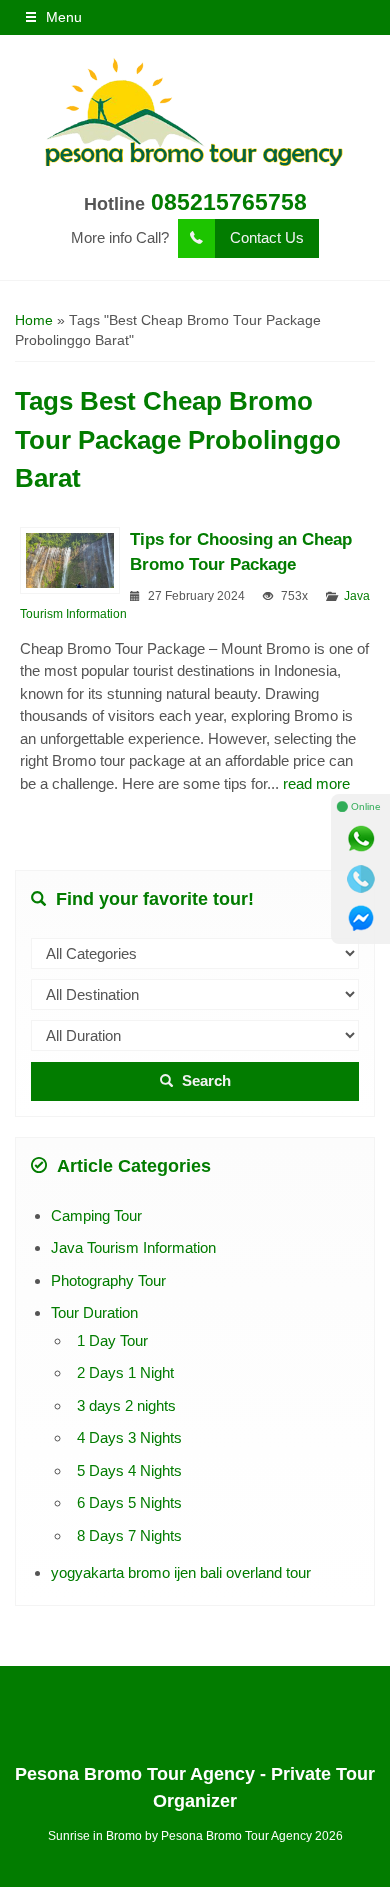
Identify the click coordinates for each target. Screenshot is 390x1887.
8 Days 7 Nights (129, 1535)
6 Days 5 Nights (129, 1502)
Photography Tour (108, 1280)
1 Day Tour (112, 1340)
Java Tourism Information (133, 1247)
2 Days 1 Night (125, 1372)
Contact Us (267, 237)
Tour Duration (94, 1312)
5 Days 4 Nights (129, 1470)
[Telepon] (361, 879)
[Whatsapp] (361, 839)
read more (316, 783)
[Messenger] (361, 919)
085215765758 (229, 202)
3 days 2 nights (126, 1405)
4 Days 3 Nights (129, 1437)
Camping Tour (96, 1215)
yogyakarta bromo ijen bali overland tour (181, 1572)
